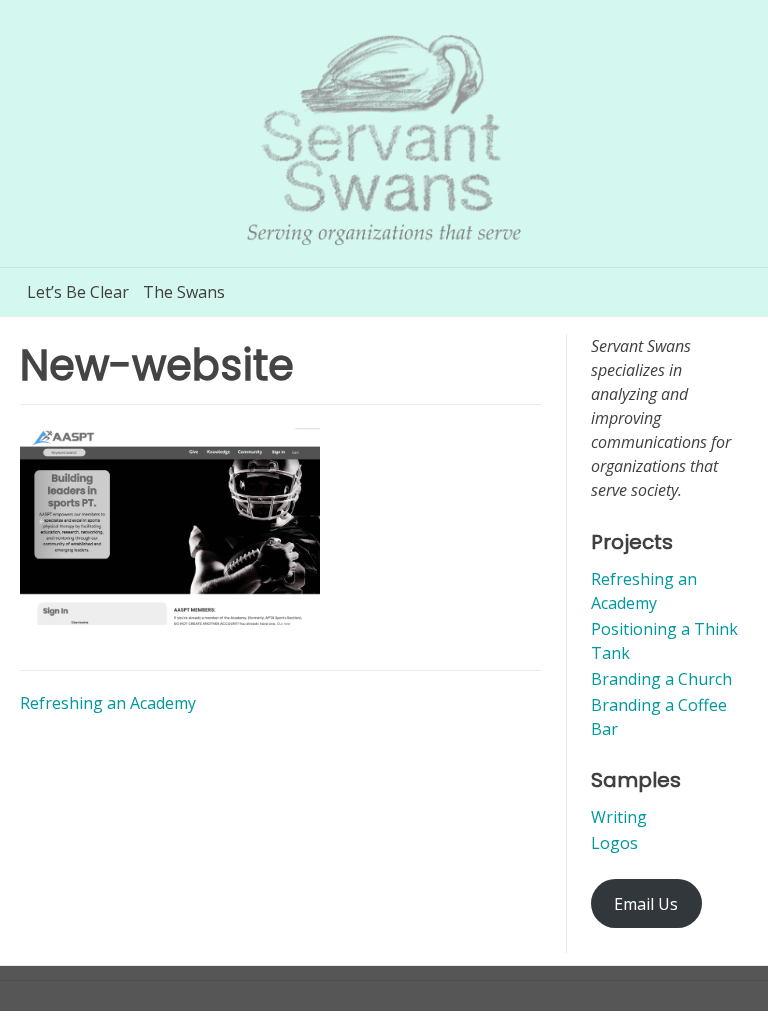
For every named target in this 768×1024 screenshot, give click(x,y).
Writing (619, 817)
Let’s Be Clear (78, 292)
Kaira (153, 995)
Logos (614, 843)
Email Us (646, 904)
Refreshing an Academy (108, 703)
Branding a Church (661, 679)
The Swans (184, 292)
